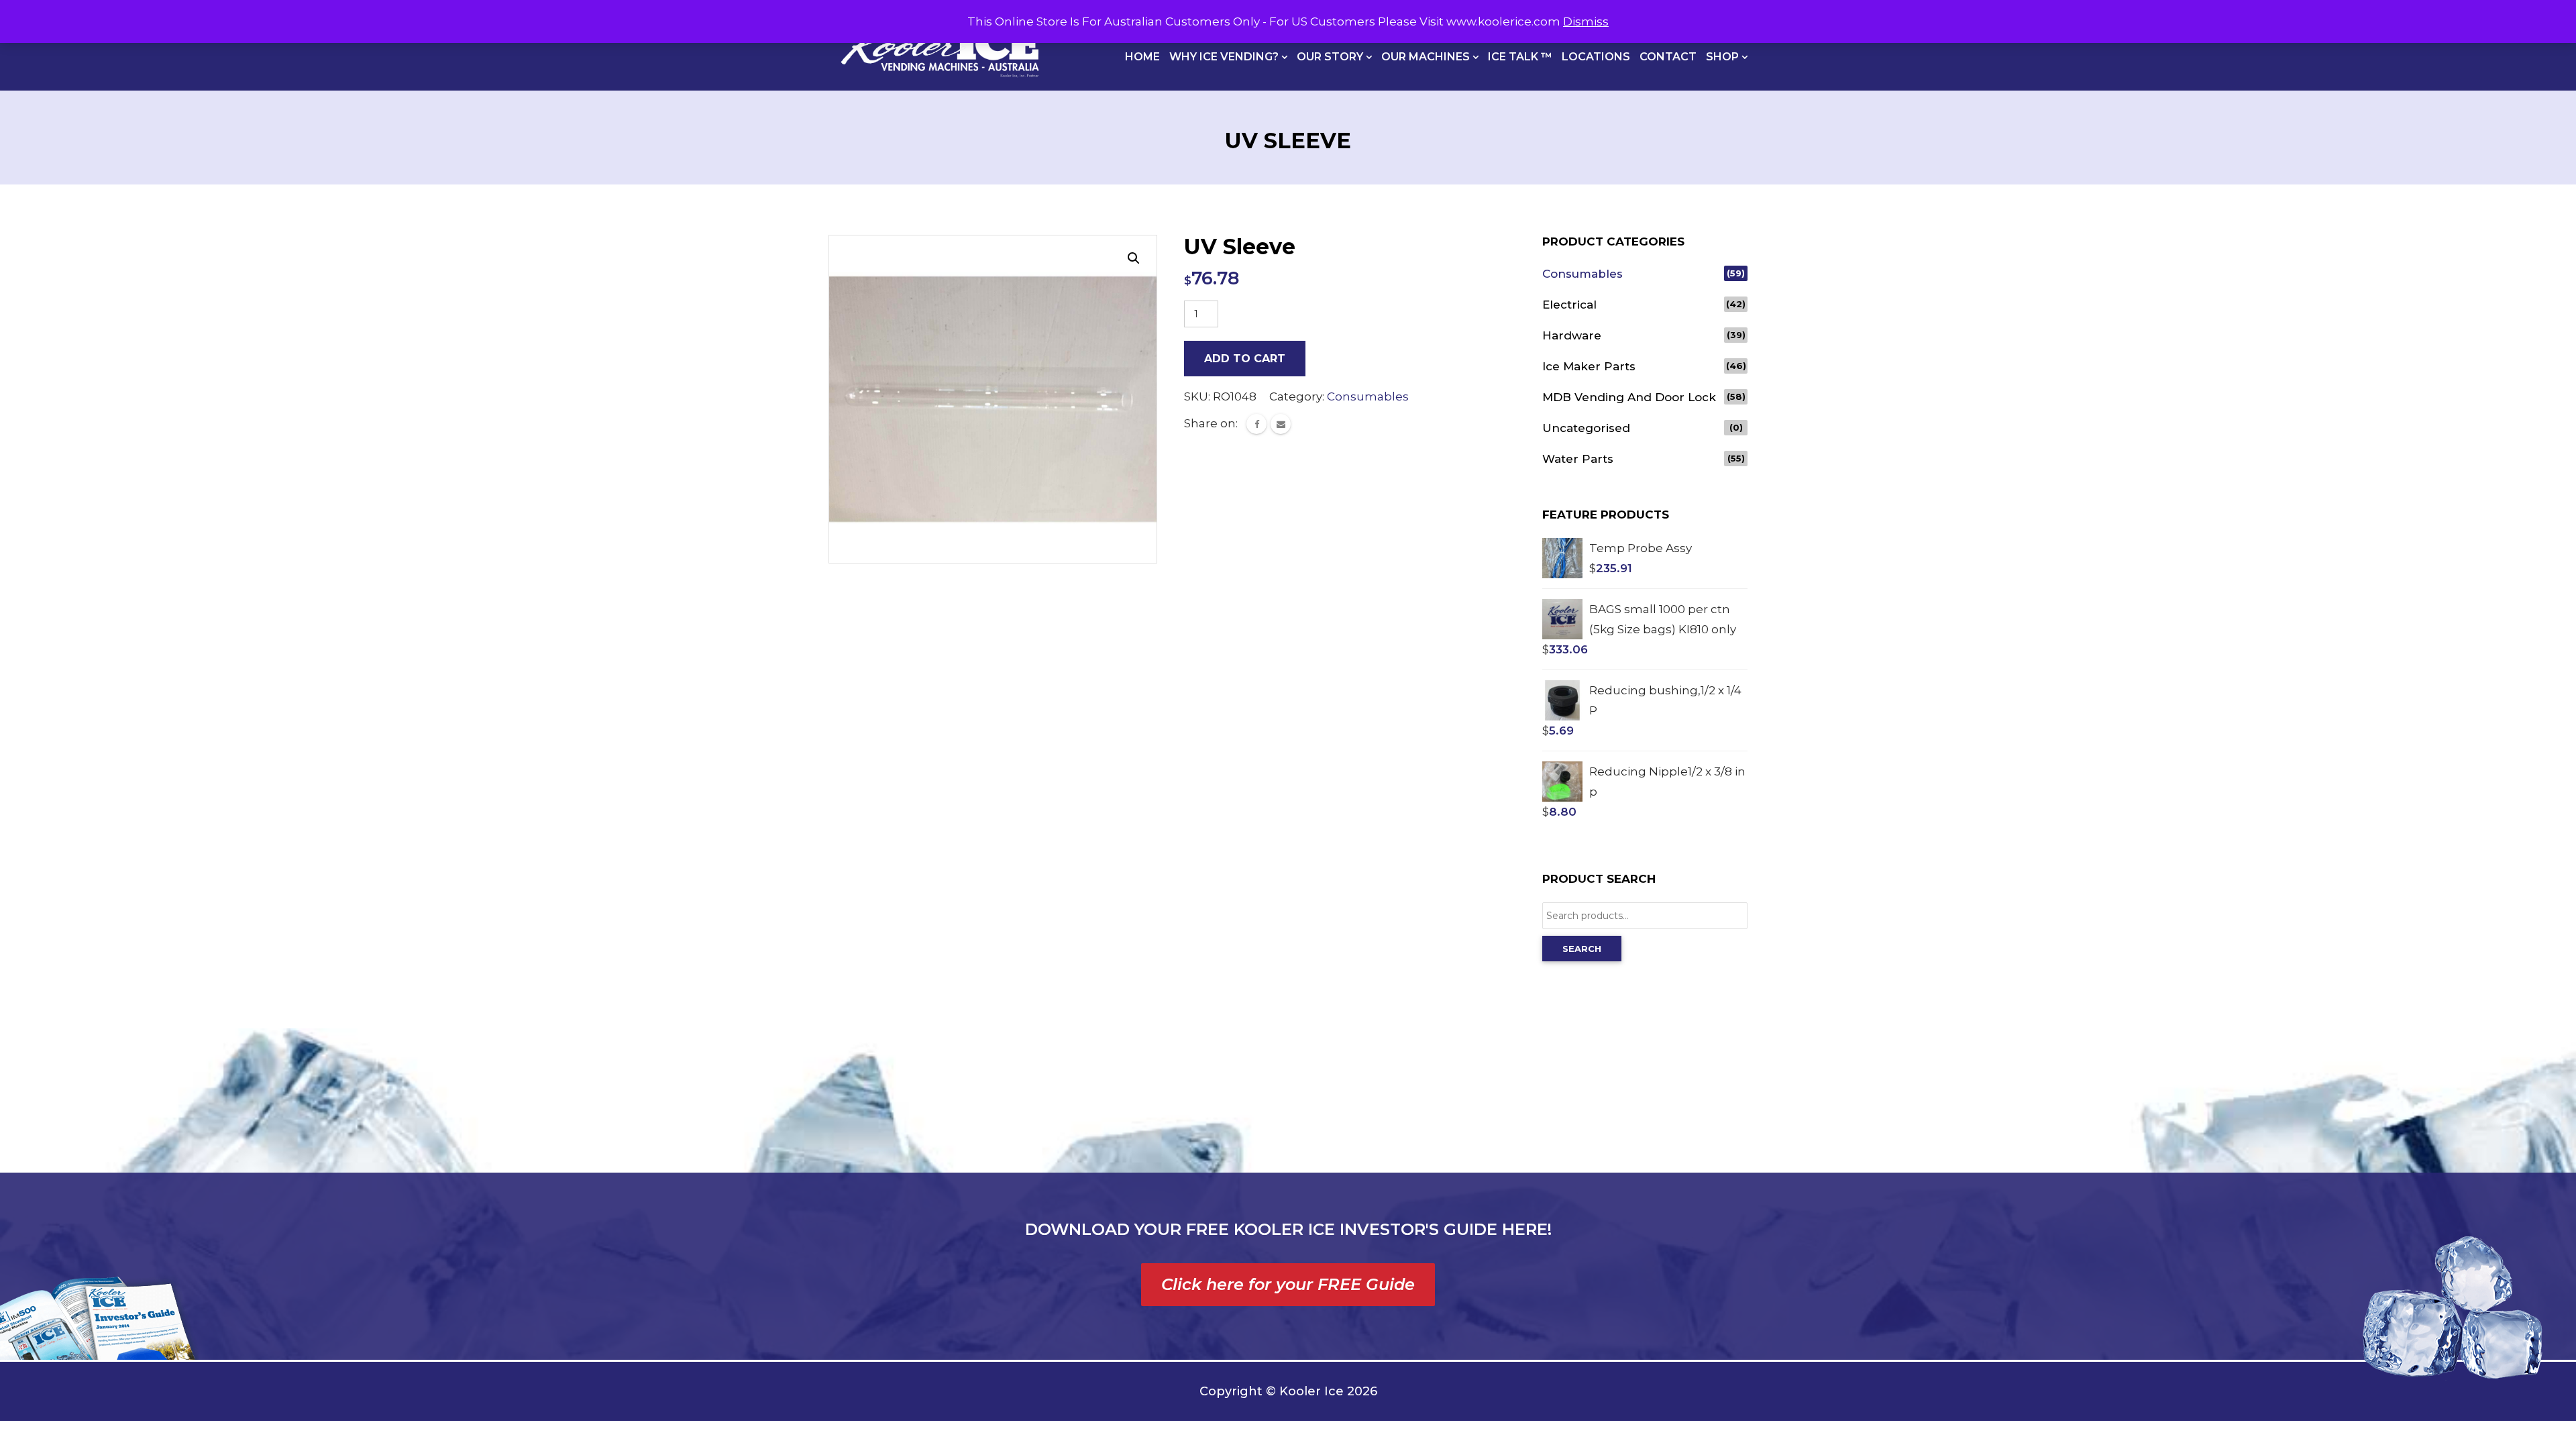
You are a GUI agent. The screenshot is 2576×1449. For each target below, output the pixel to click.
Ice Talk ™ (1520, 57)
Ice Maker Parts (1589, 366)
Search (1582, 949)
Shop (1724, 57)
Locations (1596, 57)
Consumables (1368, 396)
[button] (1134, 258)
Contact (1668, 57)
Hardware (1572, 335)
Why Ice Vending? (1225, 57)
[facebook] (1256, 424)
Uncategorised (1586, 428)
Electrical (1569, 305)
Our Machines (1427, 57)
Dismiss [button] (1586, 21)
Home (1142, 57)
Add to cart (1245, 359)
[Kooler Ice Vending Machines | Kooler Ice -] (940, 45)
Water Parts (1578, 459)
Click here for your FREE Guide (1288, 1284)
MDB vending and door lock (1629, 397)
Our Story (1331, 57)
